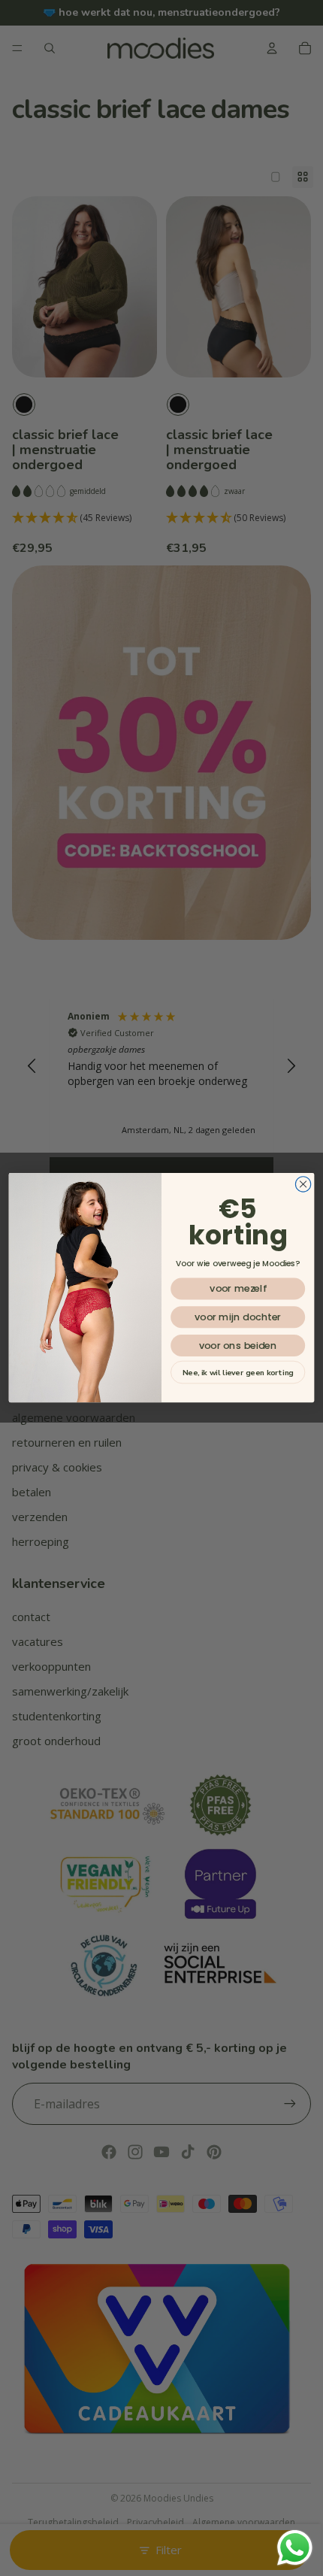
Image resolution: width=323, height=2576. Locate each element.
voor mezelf (238, 1289)
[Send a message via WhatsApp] (295, 2548)
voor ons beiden (238, 1346)
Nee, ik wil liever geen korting (238, 1372)
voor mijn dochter (238, 1317)
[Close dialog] (303, 1184)
